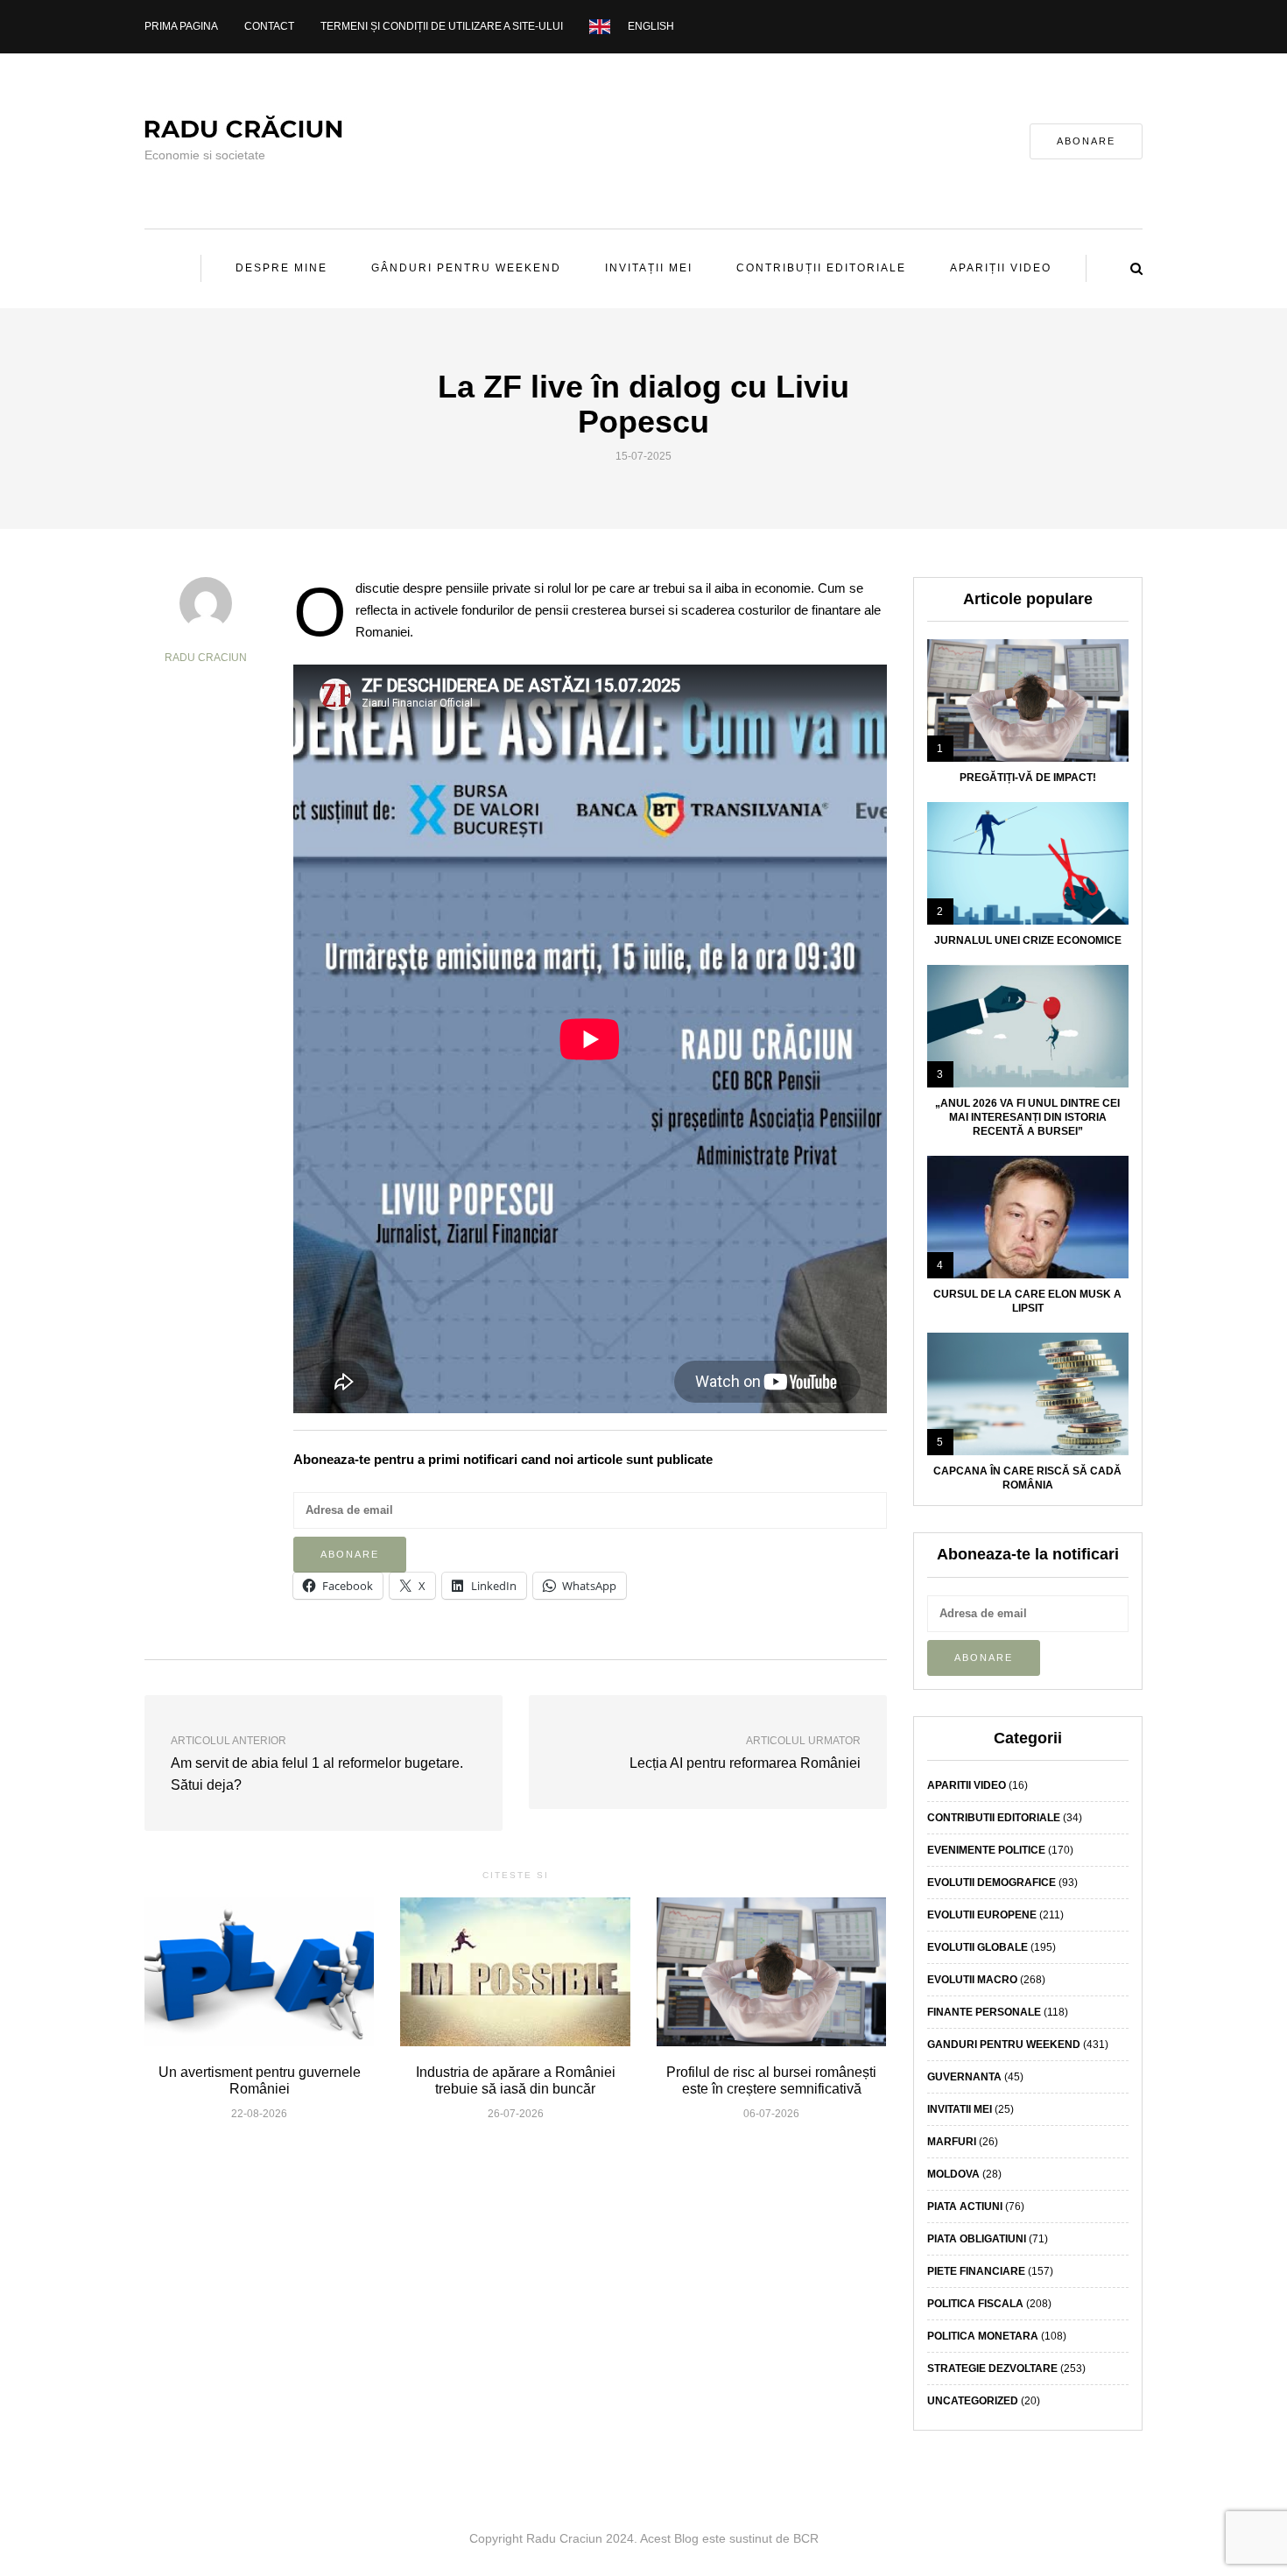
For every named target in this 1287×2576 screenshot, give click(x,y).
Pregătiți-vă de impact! (1028, 778)
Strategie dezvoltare (992, 2368)
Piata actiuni (965, 2206)
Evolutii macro (972, 1980)
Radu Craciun (206, 658)
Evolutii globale (978, 1947)
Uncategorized (973, 2401)
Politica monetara (983, 2336)
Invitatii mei (960, 2109)
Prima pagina (181, 26)
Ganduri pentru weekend (1004, 2045)
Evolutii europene (982, 1915)
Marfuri (952, 2142)
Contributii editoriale (994, 1818)
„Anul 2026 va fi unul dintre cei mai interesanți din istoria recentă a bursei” (1027, 1117)
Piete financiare (976, 2271)
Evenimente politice (986, 1850)
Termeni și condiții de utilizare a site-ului (442, 26)
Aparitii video (967, 1785)
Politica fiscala (975, 2304)
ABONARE (1086, 141)
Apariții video (1001, 268)
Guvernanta (964, 2077)
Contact (269, 26)
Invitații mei (649, 268)
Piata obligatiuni (977, 2239)
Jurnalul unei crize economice (1028, 940)
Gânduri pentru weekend (466, 268)
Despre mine (281, 268)
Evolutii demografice (992, 1883)
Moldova (953, 2174)
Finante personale (984, 2012)
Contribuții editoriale (821, 268)
